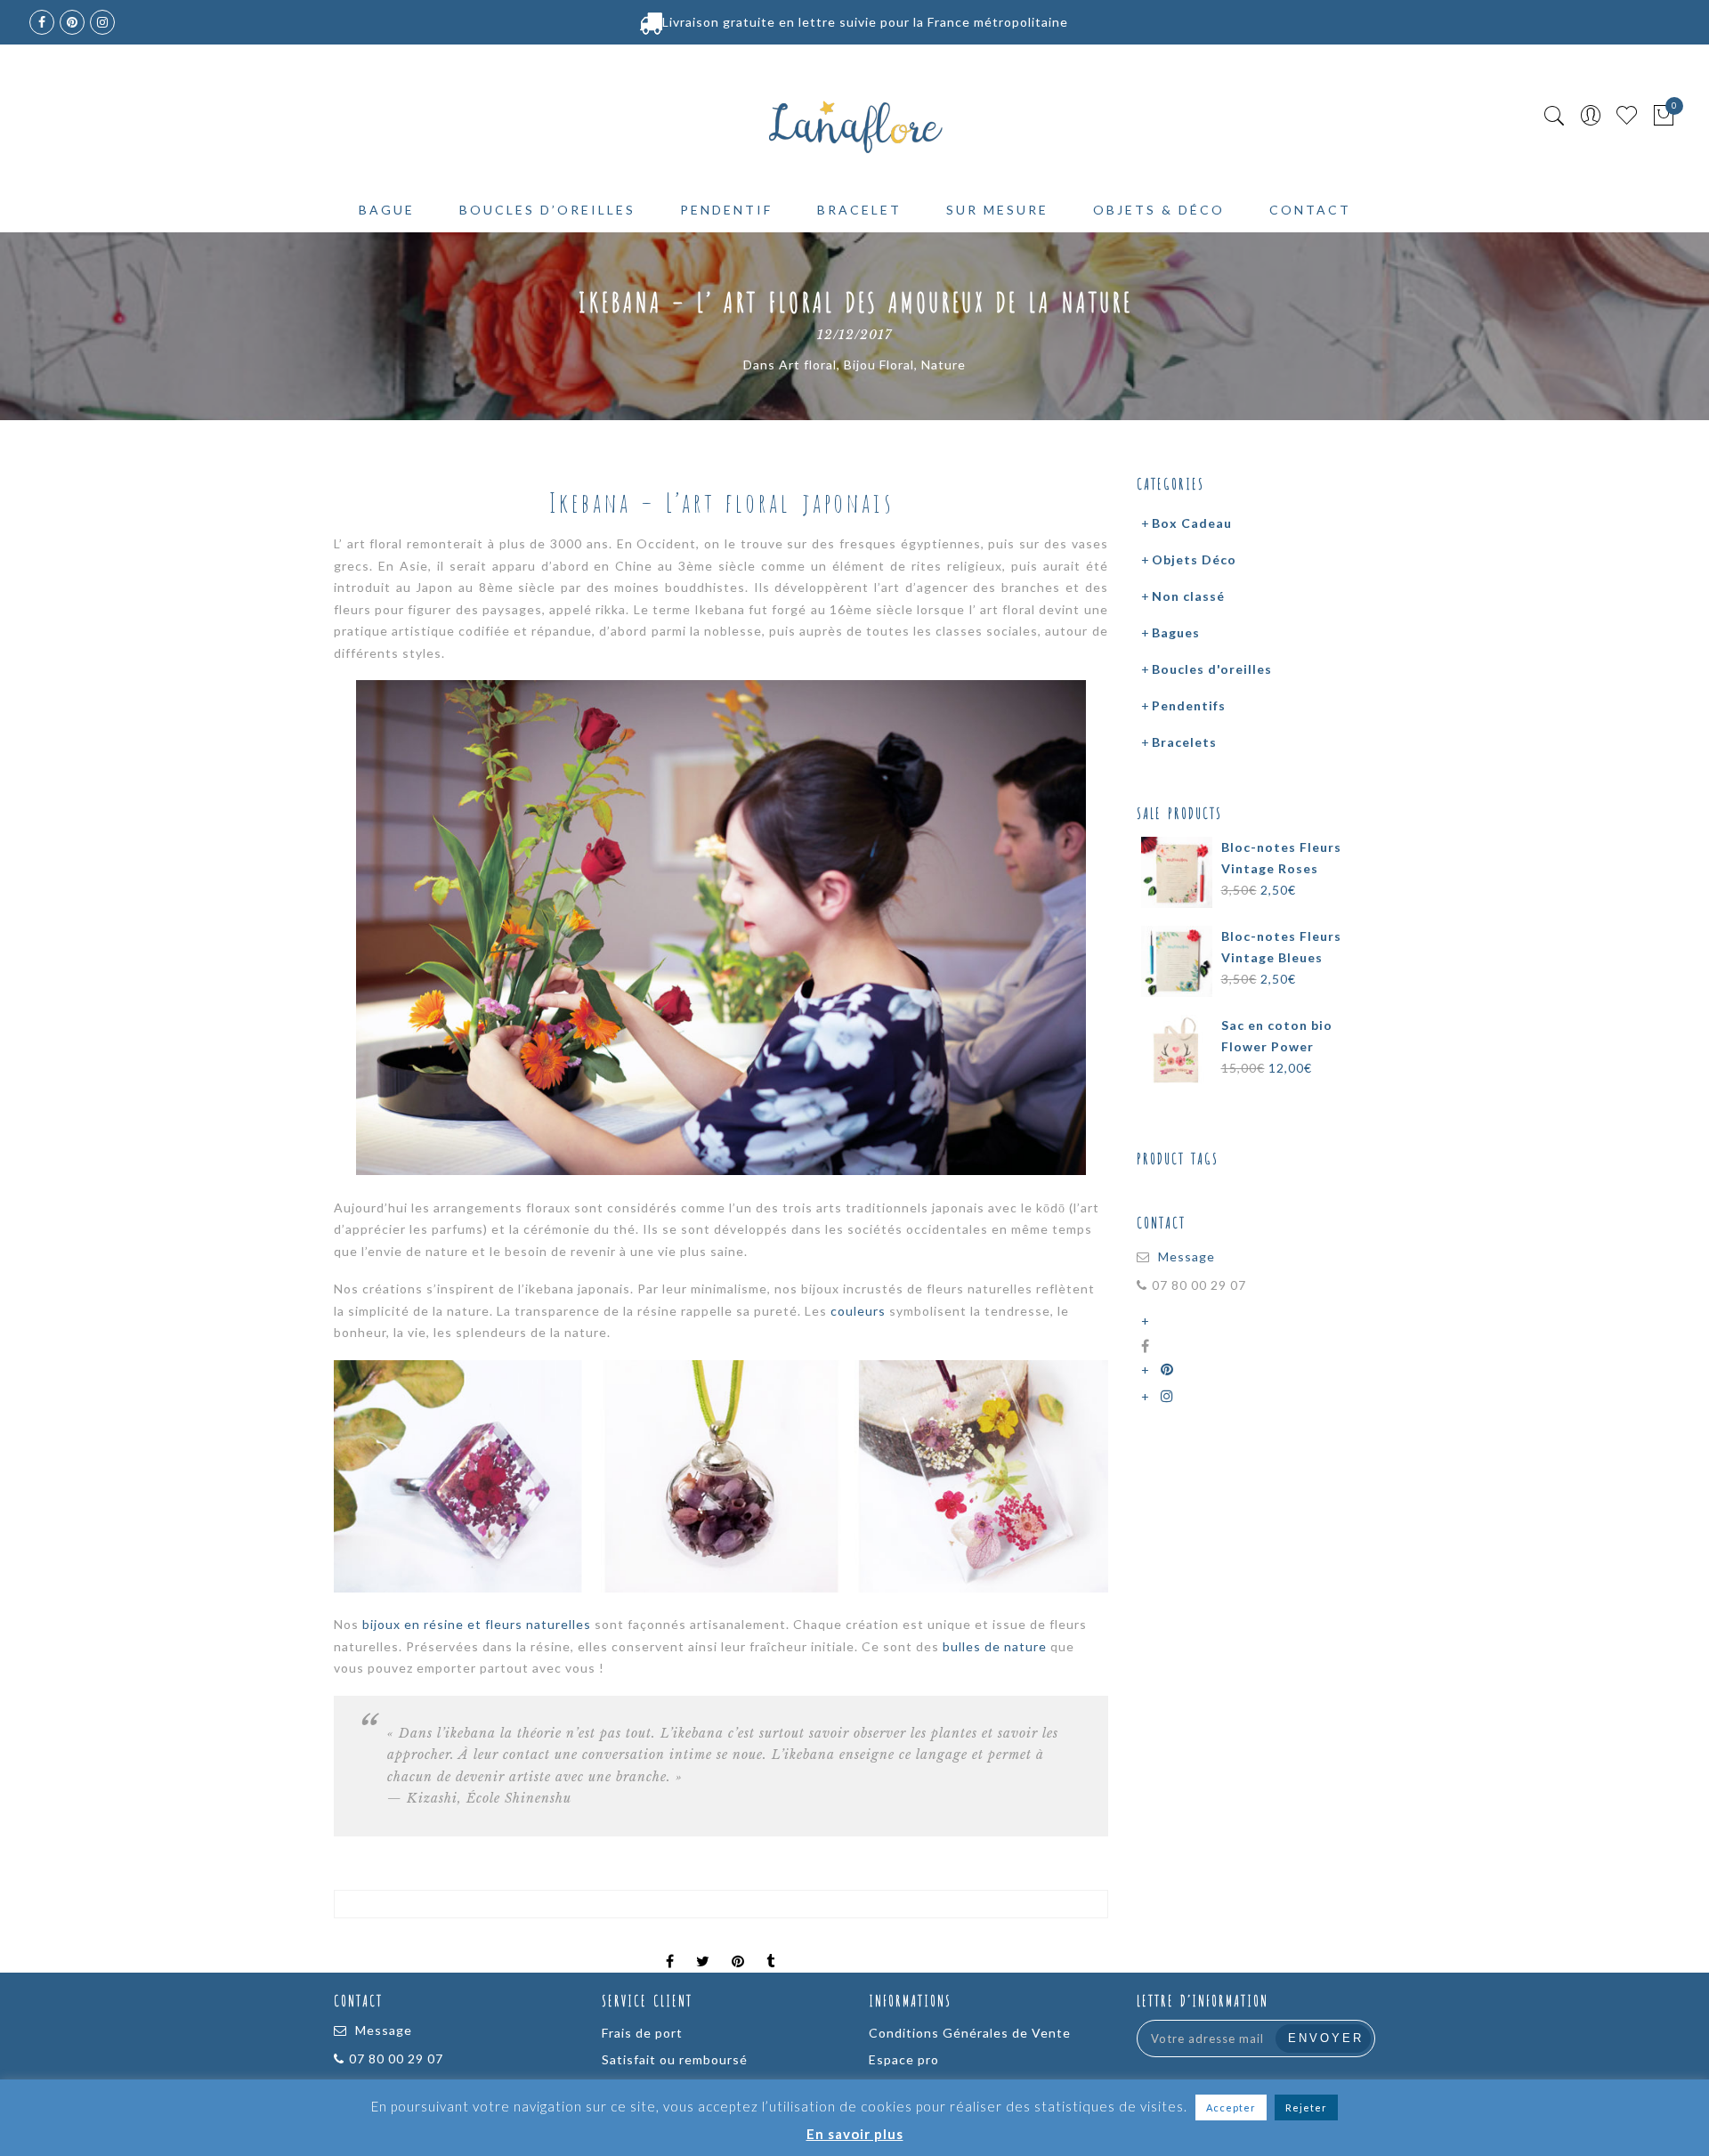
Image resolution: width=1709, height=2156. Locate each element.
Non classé (1188, 596)
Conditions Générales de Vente (970, 2033)
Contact (1310, 210)
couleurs (858, 1311)
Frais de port (642, 2033)
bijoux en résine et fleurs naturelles (477, 1624)
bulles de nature (995, 1646)
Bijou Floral (879, 365)
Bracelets (1184, 742)
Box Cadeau (1192, 523)
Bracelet (859, 210)
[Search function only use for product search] (1555, 116)
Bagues (1176, 632)
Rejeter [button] (1306, 2107)
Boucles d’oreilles (547, 210)
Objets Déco (1194, 559)
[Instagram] (1170, 1396)
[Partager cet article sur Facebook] (670, 1946)
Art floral (808, 365)
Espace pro (904, 2059)
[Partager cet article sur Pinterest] (738, 1946)
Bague (387, 210)
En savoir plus (855, 2134)
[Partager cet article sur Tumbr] (771, 1946)
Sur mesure (997, 210)
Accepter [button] (1231, 2107)
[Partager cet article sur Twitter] (703, 1946)
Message (1187, 1256)
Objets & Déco (1159, 210)
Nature (944, 365)
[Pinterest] (1170, 1370)
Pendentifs (1189, 705)
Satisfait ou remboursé (675, 2059)
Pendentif (726, 210)
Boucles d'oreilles (1212, 669)
